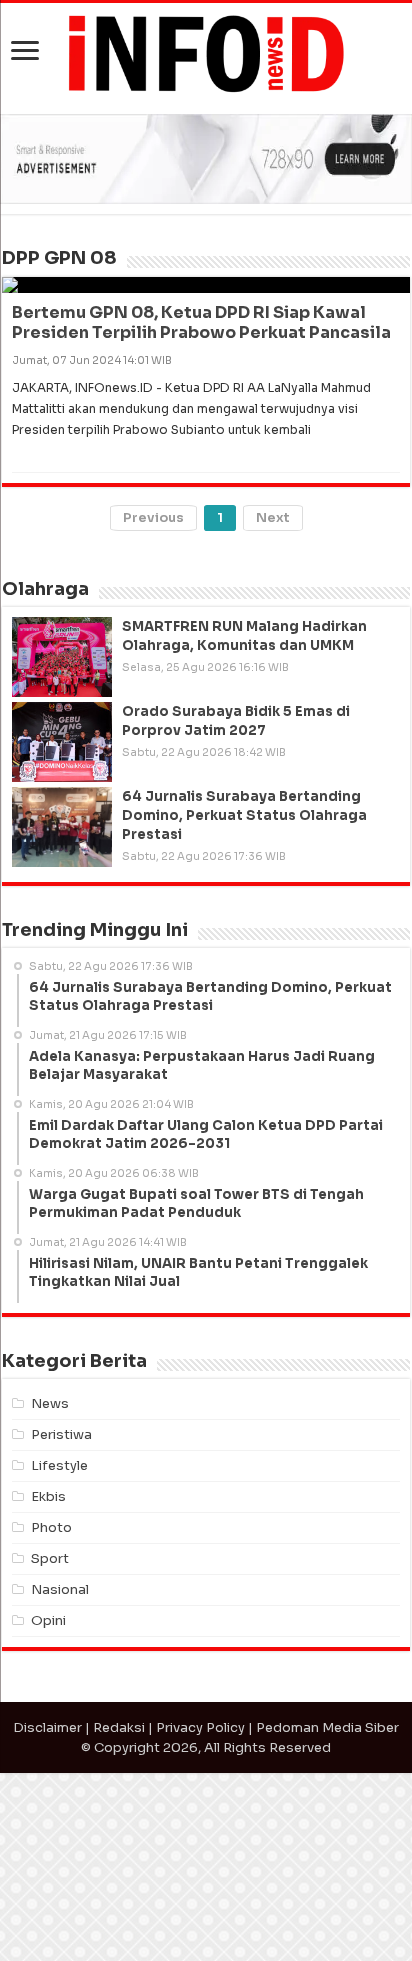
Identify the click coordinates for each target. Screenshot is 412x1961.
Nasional (60, 1777)
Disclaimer (47, 1915)
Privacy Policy (200, 1915)
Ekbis (48, 1684)
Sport (50, 1746)
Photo (51, 1715)
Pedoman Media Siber (327, 1915)
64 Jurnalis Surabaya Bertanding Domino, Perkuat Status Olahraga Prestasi (244, 1003)
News (50, 1591)
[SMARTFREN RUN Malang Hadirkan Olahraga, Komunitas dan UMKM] (62, 845)
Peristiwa (61, 1622)
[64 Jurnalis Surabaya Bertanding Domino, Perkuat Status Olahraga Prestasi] (62, 1015)
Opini (48, 1808)
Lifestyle (59, 1653)
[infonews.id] (206, 52)
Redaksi (119, 1915)
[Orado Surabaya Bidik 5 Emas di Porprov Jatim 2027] (62, 930)
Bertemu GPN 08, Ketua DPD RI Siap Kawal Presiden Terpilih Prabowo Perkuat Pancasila (201, 511)
